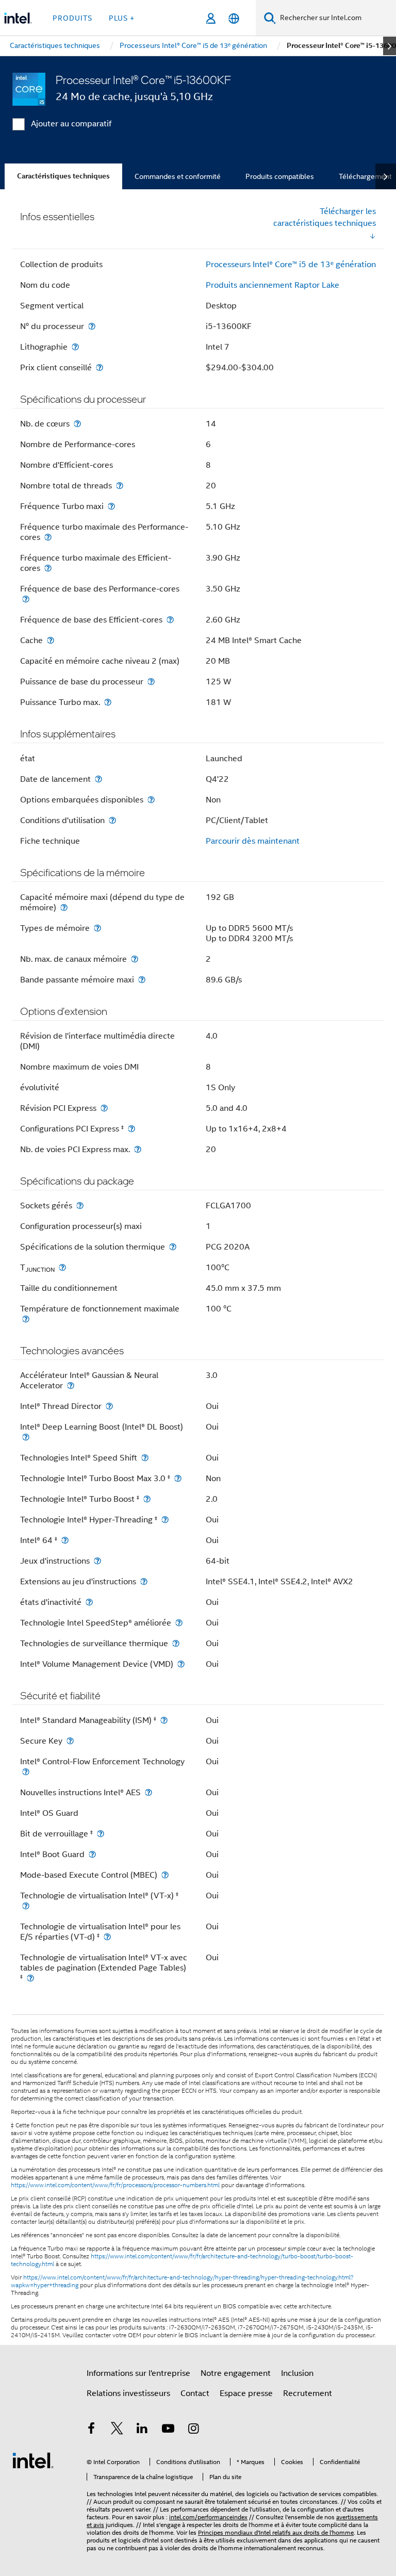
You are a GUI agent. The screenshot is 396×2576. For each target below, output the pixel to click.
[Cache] (51, 640)
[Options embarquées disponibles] (151, 800)
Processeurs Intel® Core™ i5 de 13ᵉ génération (291, 265)
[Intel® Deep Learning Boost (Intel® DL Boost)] (26, 1437)
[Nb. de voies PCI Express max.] (138, 1149)
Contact (195, 2393)
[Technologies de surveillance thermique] (176, 1643)
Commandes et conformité (178, 176)
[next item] (390, 46)
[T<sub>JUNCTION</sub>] (62, 1267)
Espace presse (246, 2393)
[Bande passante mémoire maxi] (142, 980)
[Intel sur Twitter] (117, 2430)
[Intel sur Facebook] (91, 2430)
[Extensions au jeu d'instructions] (144, 1581)
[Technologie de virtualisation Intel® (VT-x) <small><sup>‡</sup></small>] (26, 1906)
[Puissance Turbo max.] (108, 702)
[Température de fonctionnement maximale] (26, 1319)
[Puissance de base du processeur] (151, 682)
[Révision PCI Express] (104, 1108)
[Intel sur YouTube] (168, 2430)
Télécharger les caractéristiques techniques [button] (325, 217)
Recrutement (308, 2393)
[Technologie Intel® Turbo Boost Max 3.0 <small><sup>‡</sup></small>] (178, 1478)
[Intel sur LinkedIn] (142, 2430)
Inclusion (297, 2373)
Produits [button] (72, 18)
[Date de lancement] (98, 779)
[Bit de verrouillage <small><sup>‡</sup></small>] (101, 1834)
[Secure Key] (70, 1741)
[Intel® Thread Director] (109, 1406)
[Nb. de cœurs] (77, 424)
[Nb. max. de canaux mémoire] (135, 959)
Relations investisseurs (128, 2393)
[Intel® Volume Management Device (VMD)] (181, 1664)
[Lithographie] (75, 347)
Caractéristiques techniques (63, 176)
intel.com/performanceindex (208, 2517)
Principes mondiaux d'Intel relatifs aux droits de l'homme (276, 2532)
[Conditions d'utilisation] (112, 820)
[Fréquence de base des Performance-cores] (26, 599)
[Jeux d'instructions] (97, 1561)
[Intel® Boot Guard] (92, 1854)
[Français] (234, 18)
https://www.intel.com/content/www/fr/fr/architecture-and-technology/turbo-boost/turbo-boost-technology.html (182, 2260)
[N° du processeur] (92, 326)
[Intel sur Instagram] (193, 2430)
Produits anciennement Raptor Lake (273, 285)
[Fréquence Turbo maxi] (111, 506)
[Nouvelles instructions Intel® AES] (148, 1792)
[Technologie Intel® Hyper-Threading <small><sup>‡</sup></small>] (165, 1520)
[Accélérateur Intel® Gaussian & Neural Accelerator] (71, 1385)
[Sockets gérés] (80, 1205)
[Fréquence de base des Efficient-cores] (170, 620)
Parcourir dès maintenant (253, 841)
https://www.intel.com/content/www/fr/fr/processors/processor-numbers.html (115, 2185)
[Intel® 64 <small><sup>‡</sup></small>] (65, 1540)
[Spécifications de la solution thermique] (173, 1247)
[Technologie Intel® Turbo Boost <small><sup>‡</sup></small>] (147, 1499)
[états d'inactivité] (89, 1602)
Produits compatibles (280, 176)
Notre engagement (236, 2373)
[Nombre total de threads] (120, 486)
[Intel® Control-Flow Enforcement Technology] (26, 1772)
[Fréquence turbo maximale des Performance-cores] (48, 537)
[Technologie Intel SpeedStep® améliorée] (179, 1623)
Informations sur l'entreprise (138, 2373)
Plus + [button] (122, 18)
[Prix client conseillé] (100, 367)
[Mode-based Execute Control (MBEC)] (165, 1875)
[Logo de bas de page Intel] (33, 2460)
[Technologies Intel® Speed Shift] (145, 1458)
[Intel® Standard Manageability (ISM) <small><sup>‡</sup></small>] (164, 1720)
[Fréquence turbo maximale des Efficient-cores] (48, 568)
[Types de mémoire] (97, 928)
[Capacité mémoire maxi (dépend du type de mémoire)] (64, 907)
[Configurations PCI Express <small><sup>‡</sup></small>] (131, 1129)
